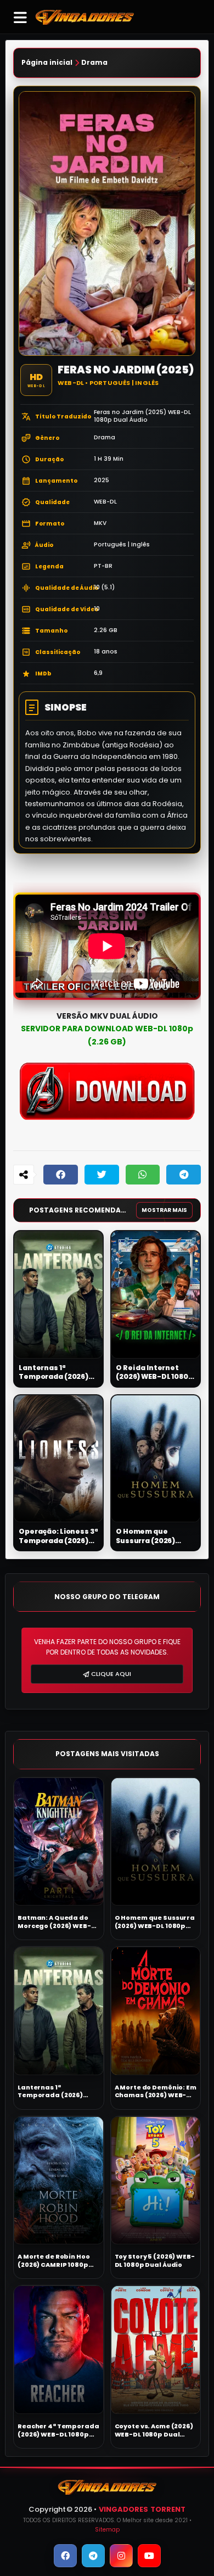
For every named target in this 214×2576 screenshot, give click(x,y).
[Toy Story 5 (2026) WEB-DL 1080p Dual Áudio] (156, 2181)
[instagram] (121, 2556)
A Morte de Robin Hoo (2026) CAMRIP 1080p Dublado (54, 2261)
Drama (94, 63)
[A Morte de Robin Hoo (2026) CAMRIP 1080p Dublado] (59, 2181)
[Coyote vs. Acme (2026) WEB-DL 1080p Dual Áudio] (156, 2350)
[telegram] (93, 2556)
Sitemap (107, 2530)
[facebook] (65, 2556)
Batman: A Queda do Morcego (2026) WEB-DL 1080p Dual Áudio (58, 1922)
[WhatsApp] (143, 1175)
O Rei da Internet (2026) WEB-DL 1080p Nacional (154, 1373)
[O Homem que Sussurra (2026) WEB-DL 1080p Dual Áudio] (156, 1459)
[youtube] (149, 2556)
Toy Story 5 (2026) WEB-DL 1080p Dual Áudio (155, 2261)
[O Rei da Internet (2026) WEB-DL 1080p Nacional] (156, 1295)
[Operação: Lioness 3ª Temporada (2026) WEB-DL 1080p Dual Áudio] (58, 1459)
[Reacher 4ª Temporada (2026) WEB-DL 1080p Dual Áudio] (59, 2350)
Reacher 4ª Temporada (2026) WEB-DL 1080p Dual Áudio (58, 2430)
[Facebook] (61, 1175)
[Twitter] (102, 1175)
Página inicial (47, 63)
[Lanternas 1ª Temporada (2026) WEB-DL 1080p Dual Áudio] (58, 1295)
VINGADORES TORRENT (142, 2509)
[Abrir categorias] (20, 17)
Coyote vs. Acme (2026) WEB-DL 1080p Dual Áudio (154, 2430)
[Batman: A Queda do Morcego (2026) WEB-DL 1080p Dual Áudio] (59, 1842)
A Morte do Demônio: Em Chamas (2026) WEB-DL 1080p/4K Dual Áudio (156, 2091)
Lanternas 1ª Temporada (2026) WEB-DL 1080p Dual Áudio (54, 1373)
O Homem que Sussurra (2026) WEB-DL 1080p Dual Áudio (151, 1536)
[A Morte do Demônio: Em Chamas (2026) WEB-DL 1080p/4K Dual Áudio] (156, 2011)
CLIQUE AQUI (111, 1674)
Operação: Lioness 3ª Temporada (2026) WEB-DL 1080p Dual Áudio (58, 1536)
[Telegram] (184, 1175)
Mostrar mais (164, 1210)
